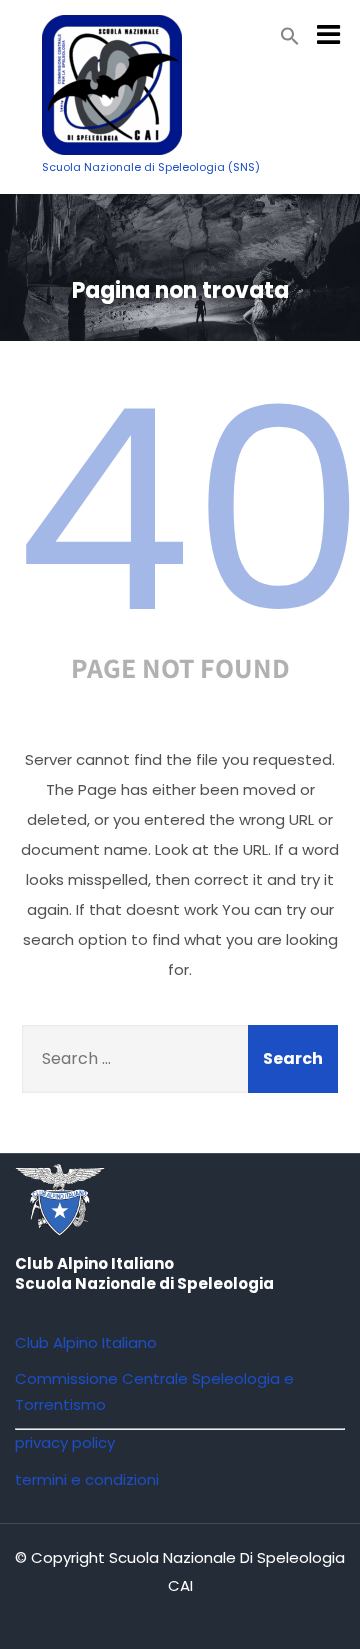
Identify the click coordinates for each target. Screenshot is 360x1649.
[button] (290, 40)
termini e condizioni (87, 1479)
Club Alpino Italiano (86, 1342)
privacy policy (65, 1442)
